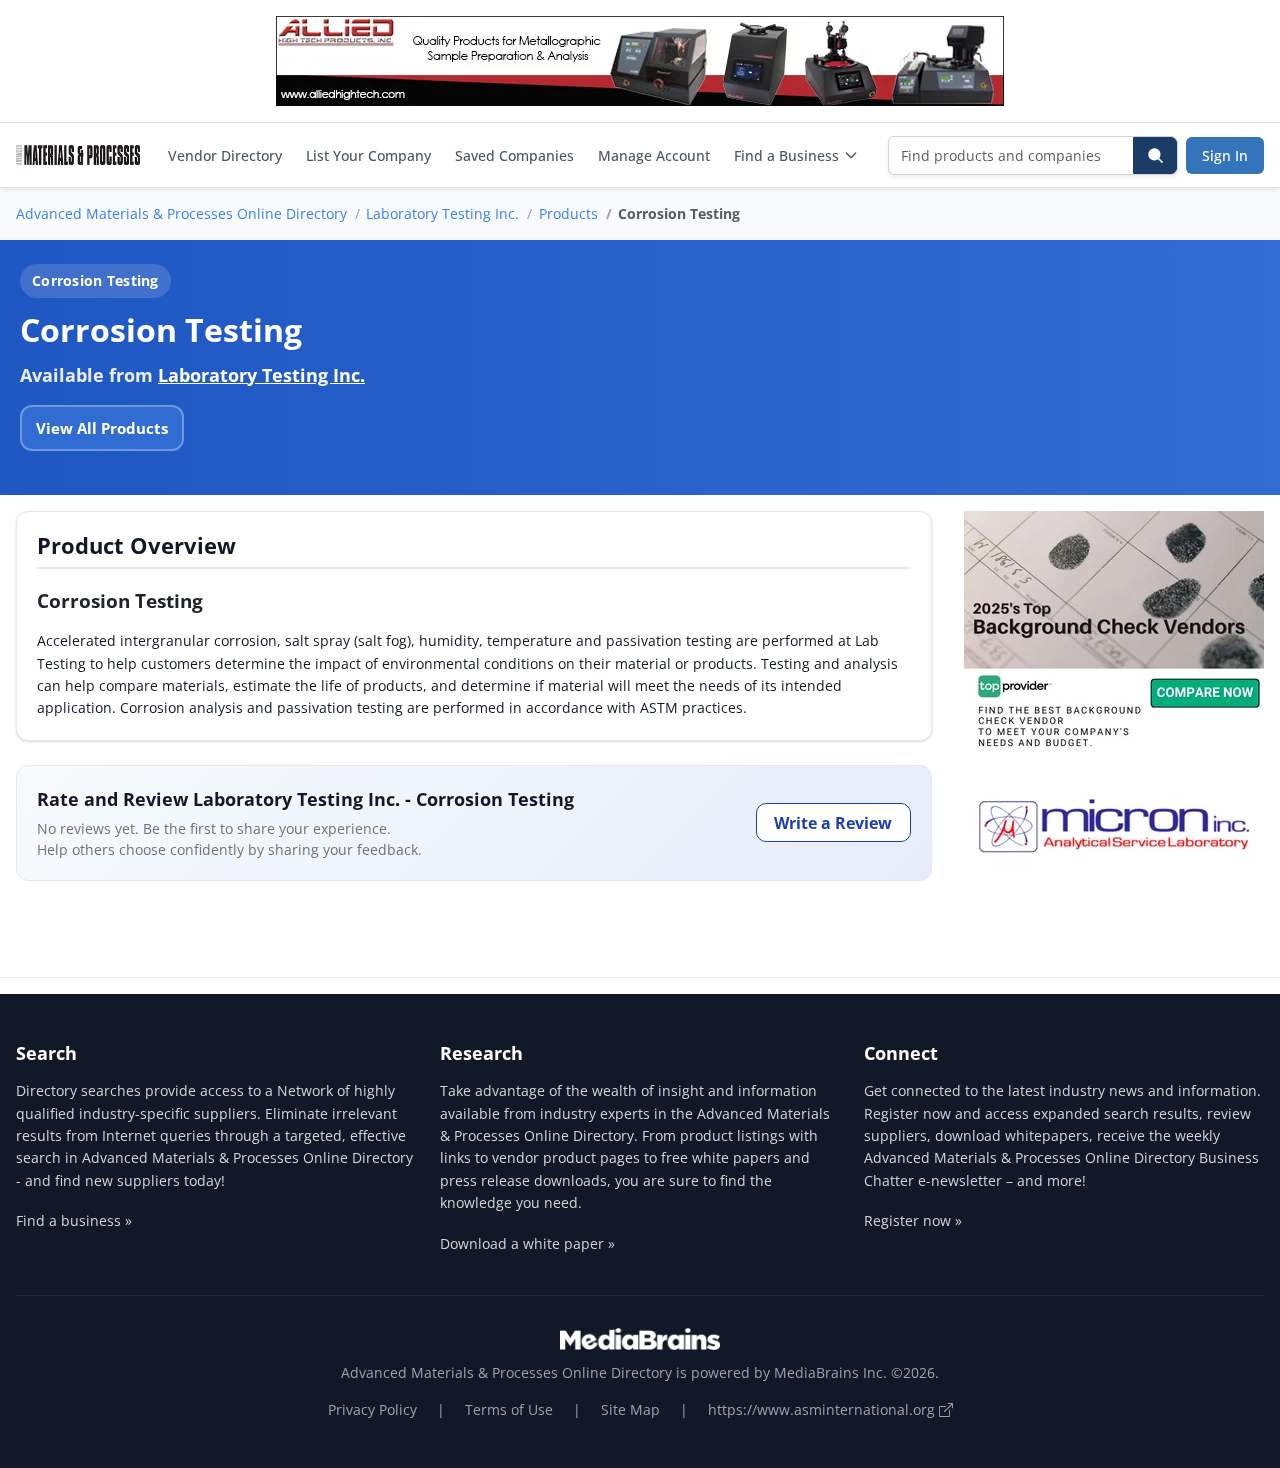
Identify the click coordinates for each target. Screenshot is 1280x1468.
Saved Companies (514, 155)
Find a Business (786, 155)
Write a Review (833, 823)
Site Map (630, 1409)
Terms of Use (509, 1409)
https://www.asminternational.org (823, 1409)
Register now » (913, 1220)
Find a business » (74, 1220)
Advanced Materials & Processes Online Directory (181, 213)
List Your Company (368, 155)
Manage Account (654, 155)
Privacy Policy (372, 1409)
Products (568, 213)
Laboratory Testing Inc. (442, 213)
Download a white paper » (527, 1243)
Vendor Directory (225, 155)
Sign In (1225, 155)
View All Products (102, 428)
